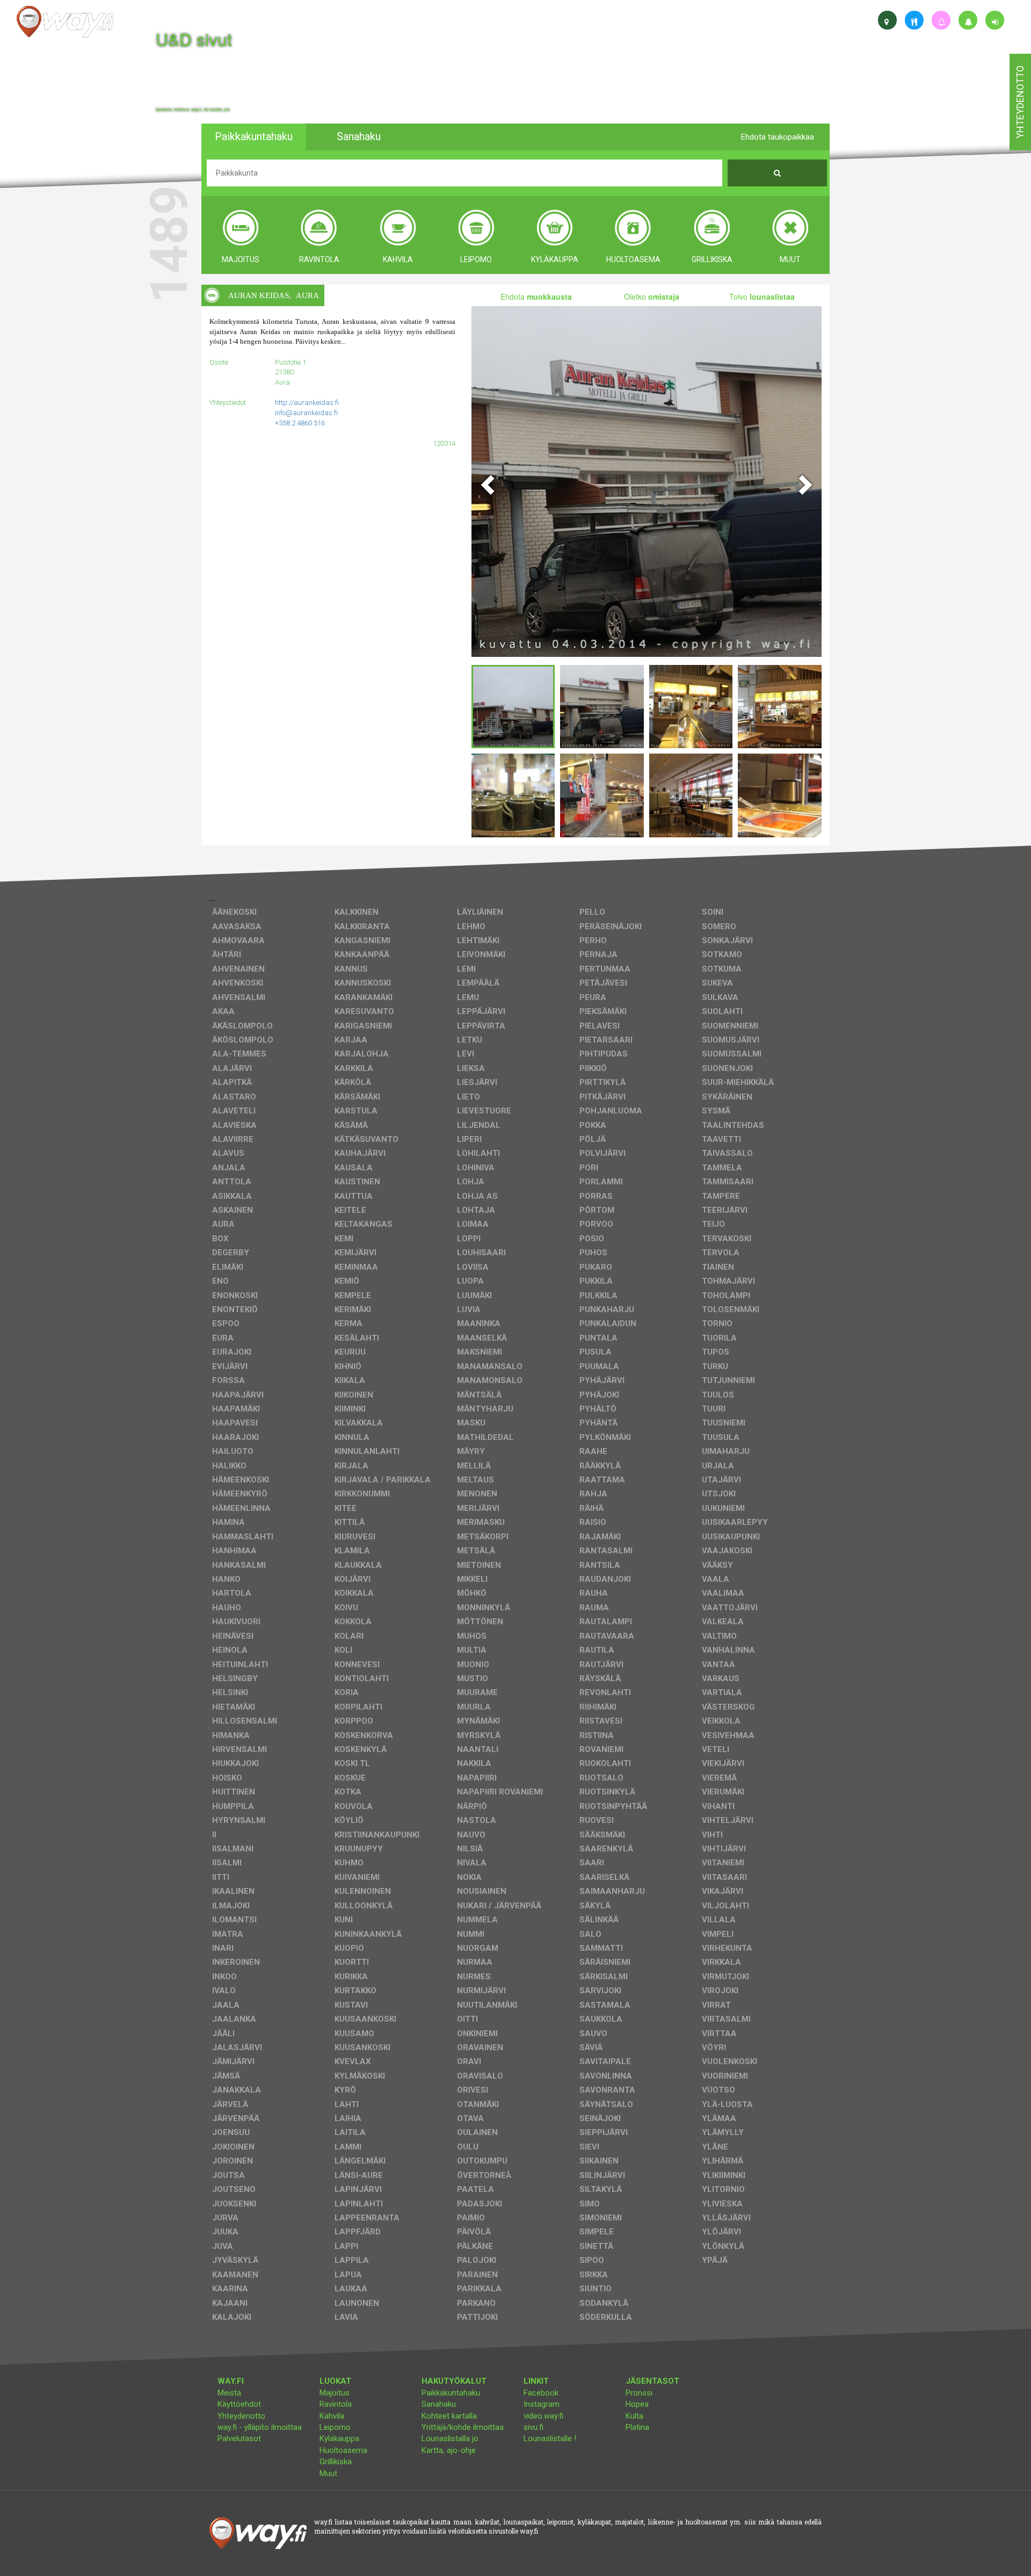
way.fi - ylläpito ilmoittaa (260, 2427)
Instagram (542, 2404)
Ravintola (336, 2404)
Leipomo (335, 2427)
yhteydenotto (1020, 102)
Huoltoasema (343, 2450)
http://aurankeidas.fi (307, 403)
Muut (328, 2473)
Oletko (652, 296)
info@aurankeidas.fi (306, 413)
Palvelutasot (239, 2438)
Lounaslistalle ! (550, 2438)
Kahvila (332, 2416)
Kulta (634, 2416)
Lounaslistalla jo (450, 2438)
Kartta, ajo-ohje (449, 2450)
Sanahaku (439, 2404)
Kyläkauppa (339, 2438)
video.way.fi (543, 2416)
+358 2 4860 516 (300, 423)
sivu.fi (533, 2427)
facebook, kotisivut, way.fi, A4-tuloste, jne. (193, 110)
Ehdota (536, 296)
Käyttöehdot (239, 2404)
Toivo (762, 296)
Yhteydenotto (241, 2416)
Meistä (229, 2393)
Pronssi (639, 2393)
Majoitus (335, 2393)
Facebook (541, 2393)
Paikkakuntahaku (451, 2393)
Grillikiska (336, 2462)
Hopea (637, 2404)
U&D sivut (194, 39)
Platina (637, 2427)
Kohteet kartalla (449, 2416)
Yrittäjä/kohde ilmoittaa (463, 2427)
